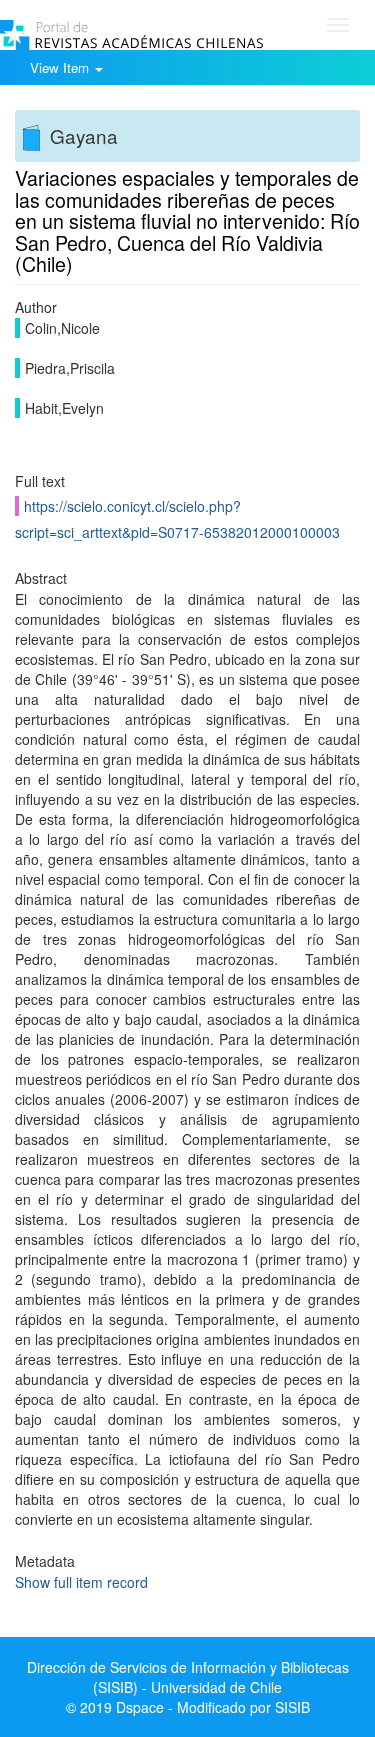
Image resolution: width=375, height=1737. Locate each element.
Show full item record (81, 1582)
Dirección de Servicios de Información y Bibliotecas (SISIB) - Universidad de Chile (188, 1677)
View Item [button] (61, 67)
